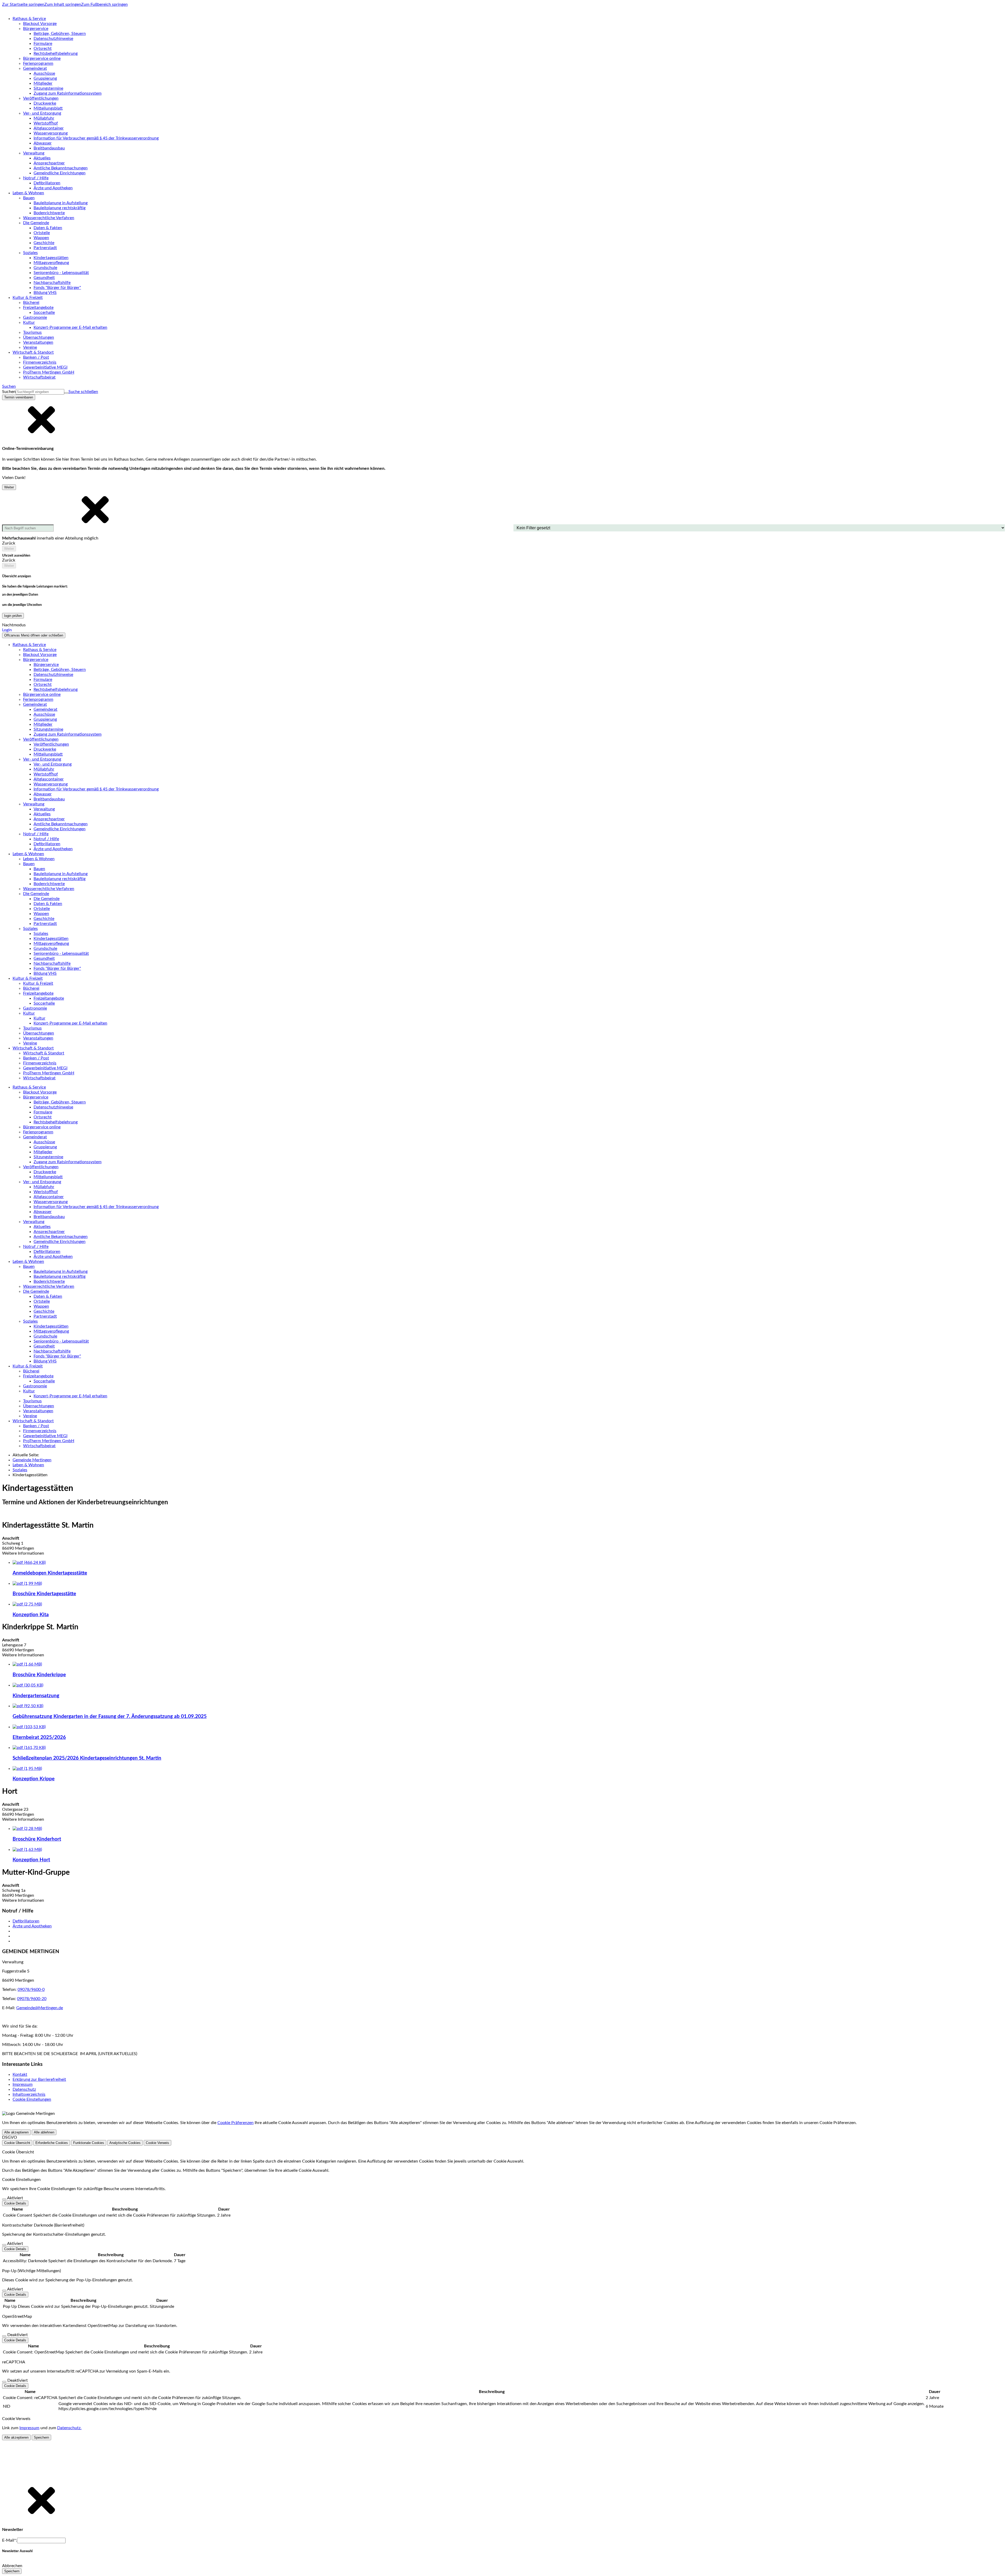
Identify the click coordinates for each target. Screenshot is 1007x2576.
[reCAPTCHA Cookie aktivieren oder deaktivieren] (4, 2382)
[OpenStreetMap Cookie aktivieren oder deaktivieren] (4, 2336)
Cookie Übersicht (17, 2143)
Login (7, 630)
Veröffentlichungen (51, 744)
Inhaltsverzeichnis (29, 2094)
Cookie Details (15, 2203)
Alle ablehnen (44, 2132)
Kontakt (20, 2074)
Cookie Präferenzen (235, 2123)
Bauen (39, 869)
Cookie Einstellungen (32, 2099)
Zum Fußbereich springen (104, 4)
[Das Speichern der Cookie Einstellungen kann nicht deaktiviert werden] (4, 2199)
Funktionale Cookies (89, 2143)
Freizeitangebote (49, 998)
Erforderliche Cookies (52, 2143)
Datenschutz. (69, 2428)
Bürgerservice (46, 665)
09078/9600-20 (32, 1999)
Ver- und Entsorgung (53, 764)
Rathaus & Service (40, 650)
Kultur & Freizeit (38, 983)
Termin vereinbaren (19, 397)
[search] (40, 392)
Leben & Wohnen (39, 859)
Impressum (23, 2084)
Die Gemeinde (47, 899)
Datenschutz (24, 2089)
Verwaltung (44, 809)
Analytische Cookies (125, 2143)
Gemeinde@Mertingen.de (40, 2008)
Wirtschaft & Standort (44, 1053)
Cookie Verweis (157, 2143)
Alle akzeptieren (16, 2132)
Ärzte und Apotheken (32, 1926)
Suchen (9, 392)
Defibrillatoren (26, 1921)
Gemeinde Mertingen (32, 1460)
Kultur (39, 1018)
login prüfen (13, 616)
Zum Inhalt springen (63, 4)
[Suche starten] (66, 393)
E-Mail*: (10, 2540)
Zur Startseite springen (23, 4)
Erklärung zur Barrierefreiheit (39, 2079)
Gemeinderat (45, 709)
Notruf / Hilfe (46, 839)
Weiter (9, 487)
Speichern (41, 2437)
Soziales (41, 934)
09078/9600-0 (31, 1990)
